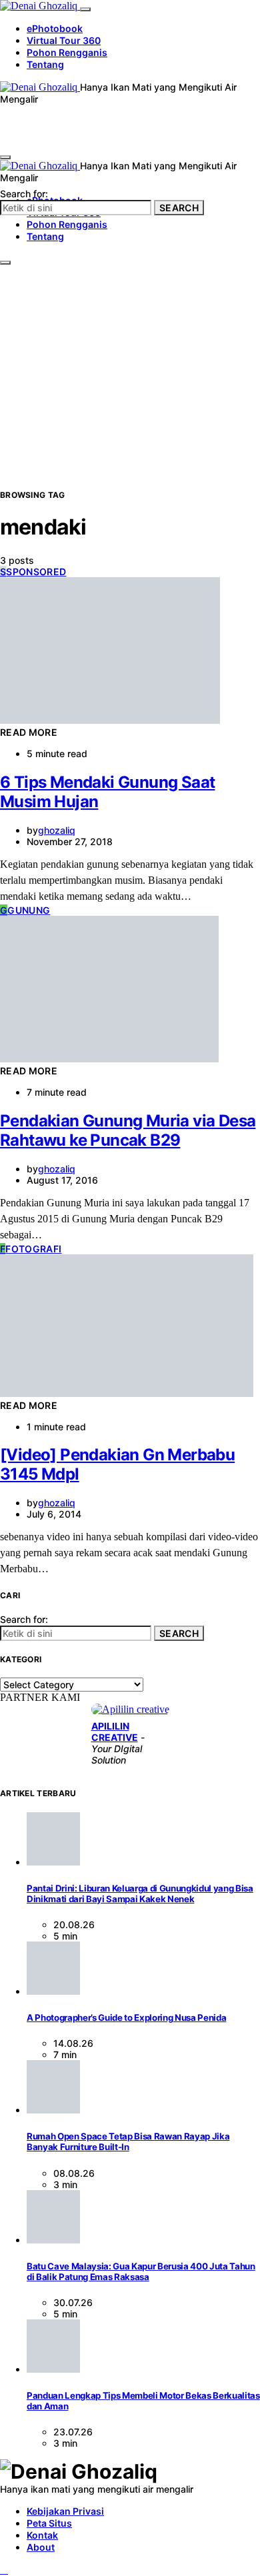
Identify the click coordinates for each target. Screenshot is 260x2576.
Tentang (45, 64)
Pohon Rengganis (67, 52)
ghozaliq (57, 830)
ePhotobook (55, 28)
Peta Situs (49, 2523)
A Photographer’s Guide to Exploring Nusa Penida (126, 2017)
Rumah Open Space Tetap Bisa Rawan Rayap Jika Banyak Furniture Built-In (128, 2141)
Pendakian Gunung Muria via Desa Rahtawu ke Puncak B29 (128, 1130)
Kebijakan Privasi (65, 2511)
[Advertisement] (130, 352)
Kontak (42, 2535)
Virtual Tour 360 (64, 40)
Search (179, 208)
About (41, 2547)
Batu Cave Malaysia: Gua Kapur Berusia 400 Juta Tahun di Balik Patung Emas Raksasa (141, 2271)
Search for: (24, 194)
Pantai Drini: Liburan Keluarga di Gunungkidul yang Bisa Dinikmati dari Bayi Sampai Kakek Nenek (140, 1894)
